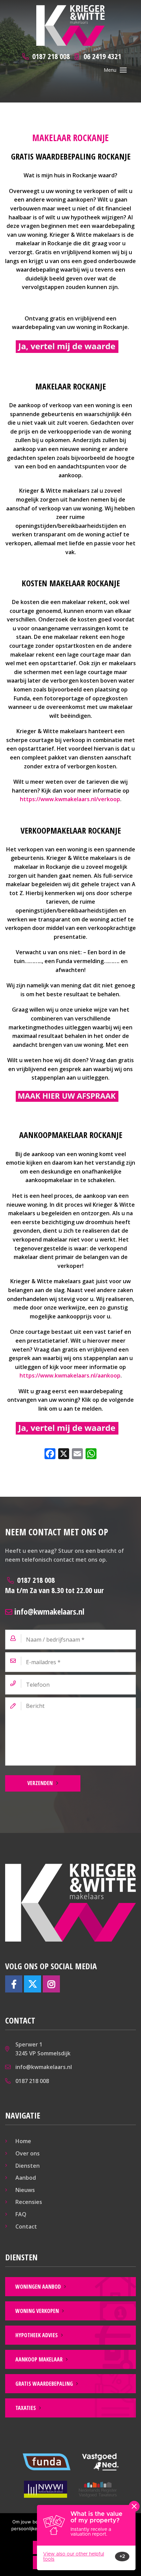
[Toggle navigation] (123, 70)
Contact (26, 2226)
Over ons (28, 2153)
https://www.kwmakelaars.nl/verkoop (70, 799)
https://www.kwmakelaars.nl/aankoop (70, 1375)
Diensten (28, 2166)
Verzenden (40, 1783)
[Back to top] (127, 14)
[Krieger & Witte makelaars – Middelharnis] (70, 25)
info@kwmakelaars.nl (48, 1611)
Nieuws (25, 2190)
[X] (64, 1454)
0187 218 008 (54, 1585)
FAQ (21, 2214)
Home (23, 2141)
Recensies (29, 2202)
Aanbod (26, 2178)
